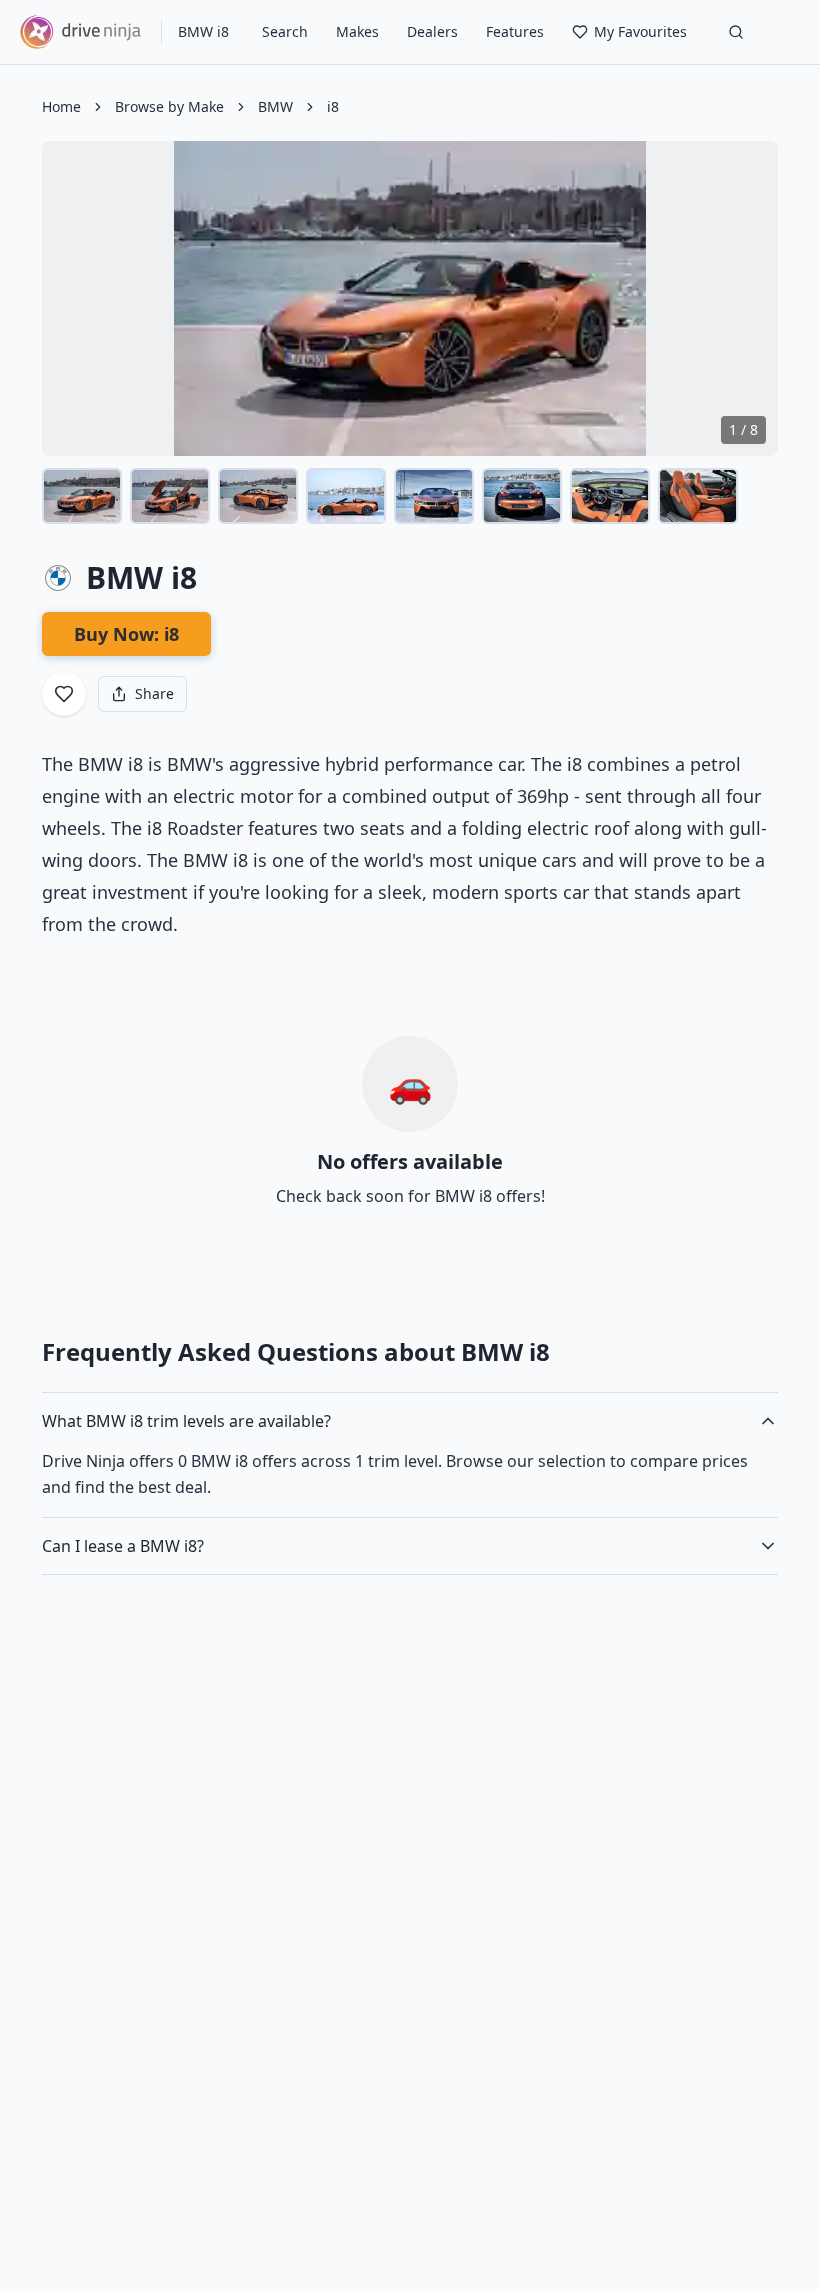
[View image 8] (698, 496)
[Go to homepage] (80, 32)
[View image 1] (82, 496)
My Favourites (640, 31)
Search (285, 31)
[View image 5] (434, 496)
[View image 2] (170, 496)
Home (61, 106)
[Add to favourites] (64, 694)
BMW (275, 106)
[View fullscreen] (748, 171)
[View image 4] (346, 496)
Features (515, 31)
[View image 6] (522, 496)
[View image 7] (610, 496)
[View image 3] (258, 496)
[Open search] (736, 32)
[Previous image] (74, 299)
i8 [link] (333, 106)
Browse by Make (169, 106)
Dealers (432, 31)
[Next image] (746, 299)
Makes (357, 31)
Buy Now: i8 (126, 634)
